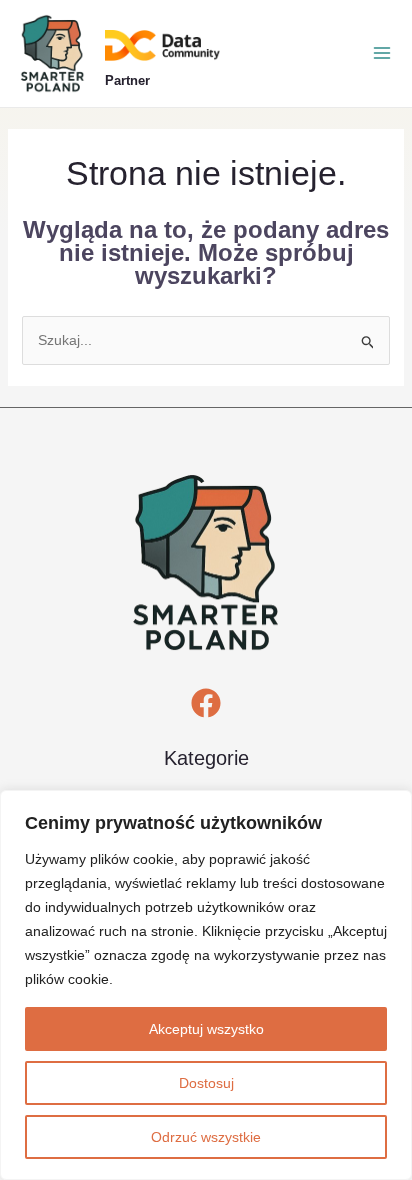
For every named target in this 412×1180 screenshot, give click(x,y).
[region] (206, 985)
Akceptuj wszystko (206, 1029)
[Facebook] (206, 703)
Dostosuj (206, 1083)
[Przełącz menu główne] (382, 53)
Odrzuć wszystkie (206, 1137)
